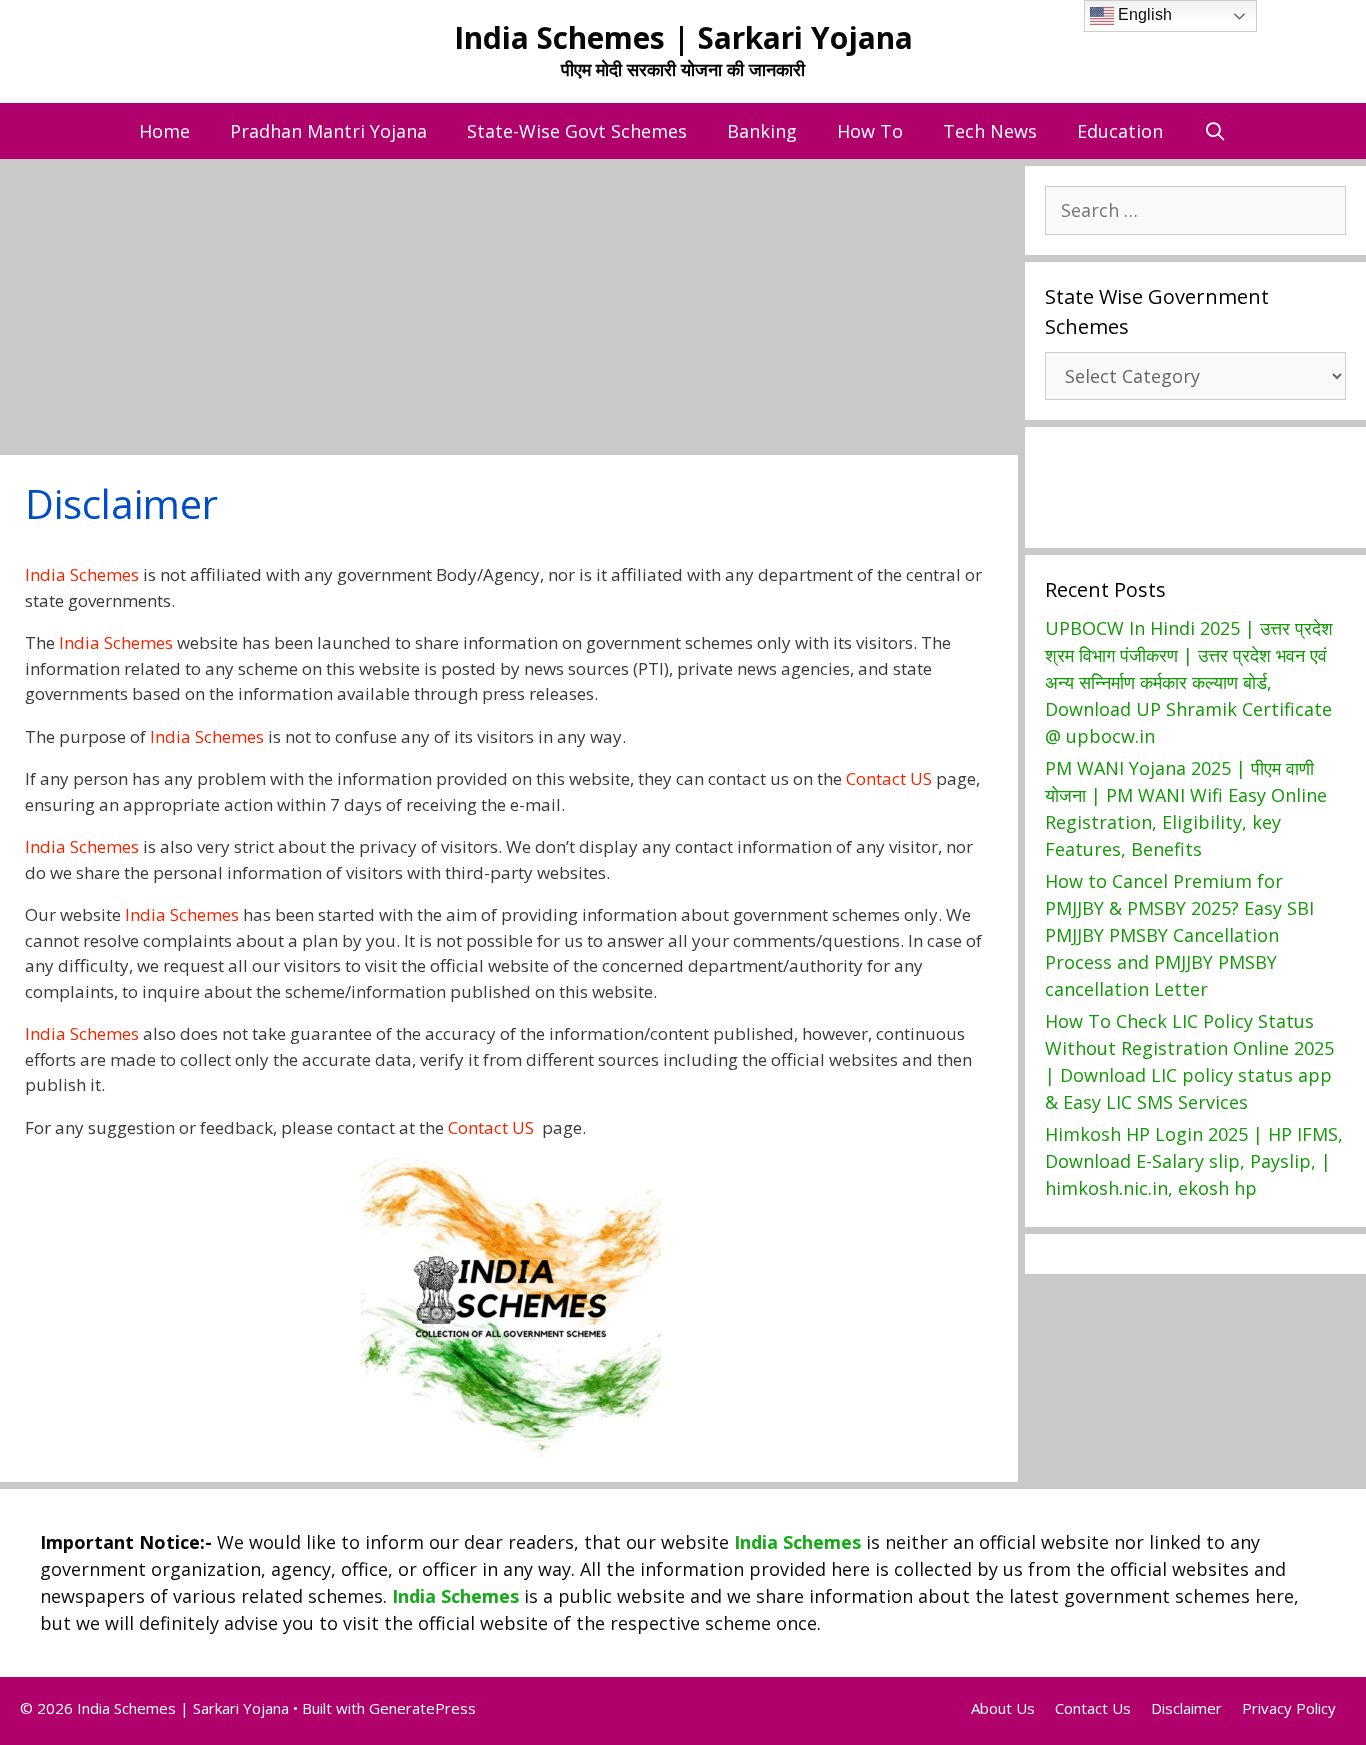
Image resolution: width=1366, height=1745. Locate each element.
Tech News (990, 131)
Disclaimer (1186, 1708)
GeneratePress (422, 1708)
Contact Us (1093, 1708)
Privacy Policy (1289, 1708)
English (1143, 14)
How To (870, 131)
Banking (762, 131)
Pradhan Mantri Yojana (328, 131)
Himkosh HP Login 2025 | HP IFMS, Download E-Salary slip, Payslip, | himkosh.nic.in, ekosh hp (1194, 1161)
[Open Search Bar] (1214, 131)
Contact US (889, 778)
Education (1120, 131)
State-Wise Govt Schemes (577, 131)
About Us (1003, 1708)
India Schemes (82, 574)
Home (164, 131)
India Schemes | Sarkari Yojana (683, 37)
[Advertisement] (600, 307)
